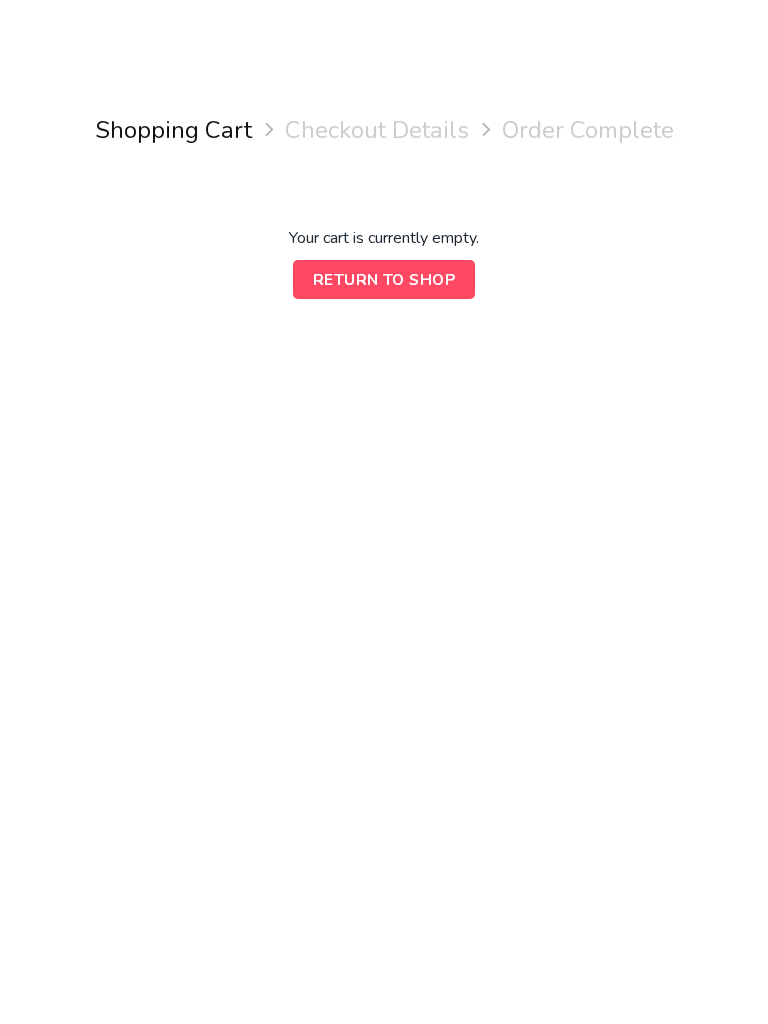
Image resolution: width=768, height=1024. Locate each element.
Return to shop (384, 279)
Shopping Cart (173, 130)
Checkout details (377, 130)
